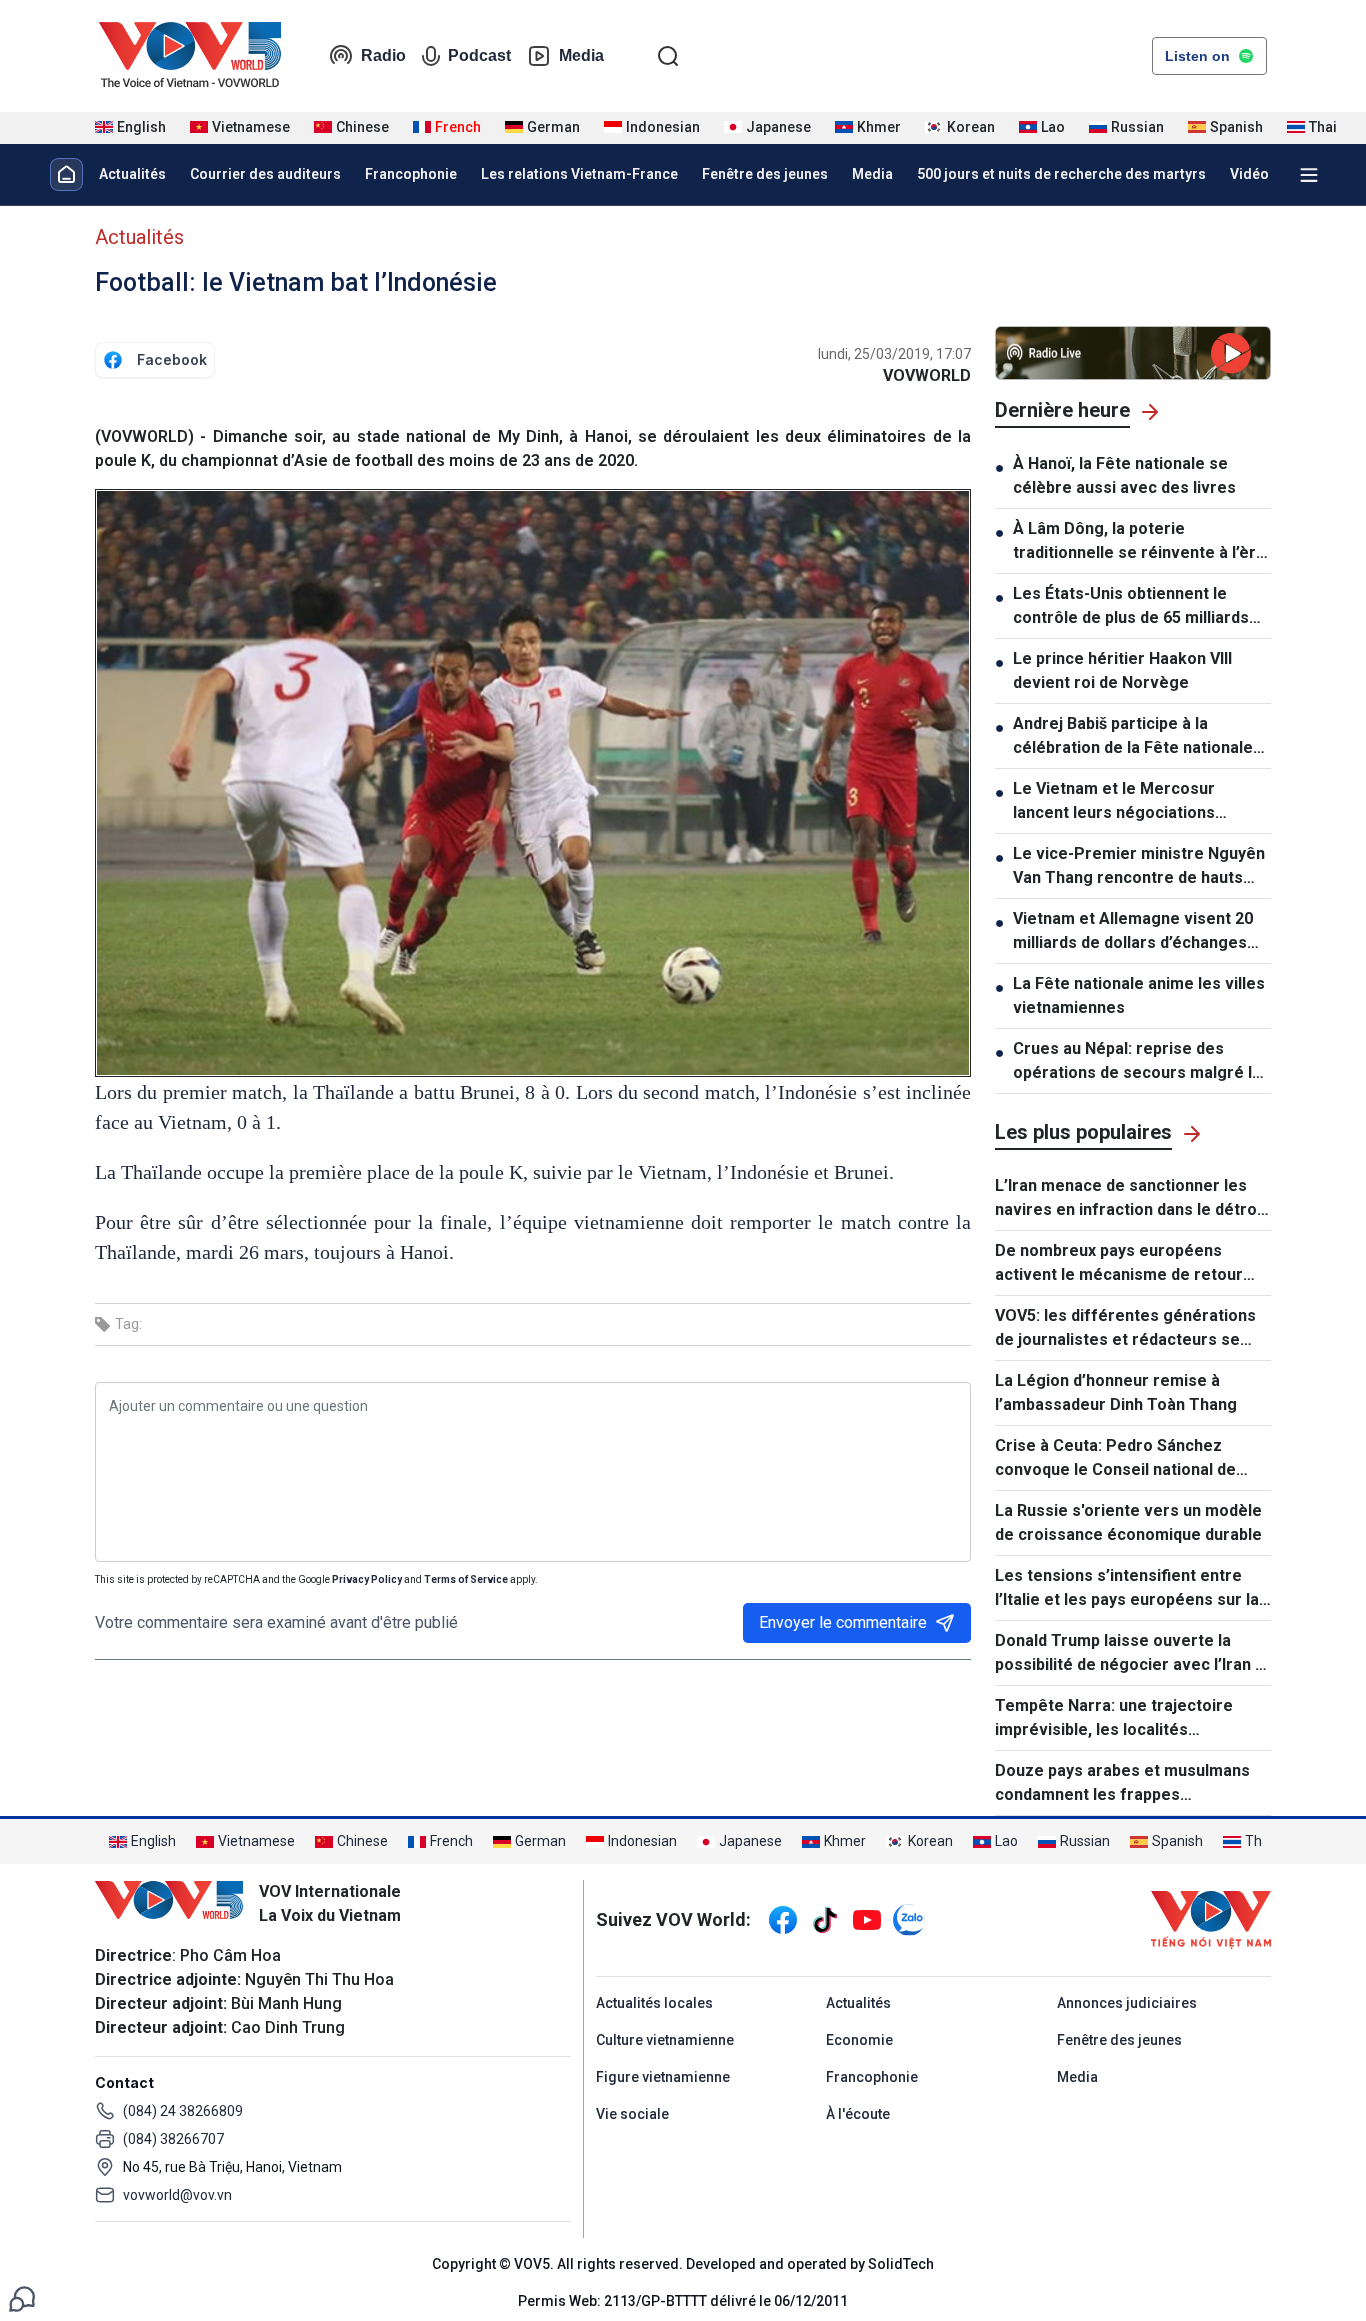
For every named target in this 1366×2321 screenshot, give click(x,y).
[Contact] (22, 2297)
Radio (383, 55)
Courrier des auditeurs (265, 174)
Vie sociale (632, 2114)
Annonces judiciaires (1127, 2003)
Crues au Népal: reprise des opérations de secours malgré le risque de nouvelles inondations (1137, 1062)
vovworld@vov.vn (177, 2195)
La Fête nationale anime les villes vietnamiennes (1139, 995)
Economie (859, 2040)
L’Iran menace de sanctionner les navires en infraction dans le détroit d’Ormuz (1131, 1199)
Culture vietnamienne (665, 2040)
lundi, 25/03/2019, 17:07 (894, 354)
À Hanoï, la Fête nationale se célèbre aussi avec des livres (1124, 475)
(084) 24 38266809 (183, 2111)
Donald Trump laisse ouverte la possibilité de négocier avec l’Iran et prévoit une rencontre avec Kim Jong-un (1133, 1654)
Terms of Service (466, 1579)
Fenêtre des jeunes (765, 174)
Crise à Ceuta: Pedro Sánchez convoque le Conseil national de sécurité (1115, 1459)
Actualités (132, 174)
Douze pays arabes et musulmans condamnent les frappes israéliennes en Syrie (1122, 1784)
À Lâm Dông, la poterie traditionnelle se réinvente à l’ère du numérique (1139, 542)
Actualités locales (654, 2003)
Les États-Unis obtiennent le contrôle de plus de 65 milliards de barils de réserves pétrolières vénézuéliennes (1139, 607)
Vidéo (1249, 174)
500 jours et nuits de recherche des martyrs (1061, 174)
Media (581, 55)
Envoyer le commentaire (843, 1622)
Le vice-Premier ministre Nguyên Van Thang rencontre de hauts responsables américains (1139, 867)
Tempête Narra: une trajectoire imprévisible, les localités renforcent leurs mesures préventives (1114, 1719)
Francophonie (411, 174)
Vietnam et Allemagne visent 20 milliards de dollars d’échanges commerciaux (1133, 932)
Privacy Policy (367, 1579)
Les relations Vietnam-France (579, 174)
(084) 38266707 (173, 2139)
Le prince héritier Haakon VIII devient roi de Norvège (1122, 670)
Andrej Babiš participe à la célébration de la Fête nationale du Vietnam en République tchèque (1133, 737)
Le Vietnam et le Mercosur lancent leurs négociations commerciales (1114, 802)
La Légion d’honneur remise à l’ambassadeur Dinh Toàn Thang (1116, 1392)
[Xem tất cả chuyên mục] (1309, 175)
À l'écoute (858, 2114)
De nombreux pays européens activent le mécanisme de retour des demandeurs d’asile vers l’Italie (1129, 1264)
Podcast (479, 55)
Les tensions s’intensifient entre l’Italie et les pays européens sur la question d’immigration (1127, 1589)
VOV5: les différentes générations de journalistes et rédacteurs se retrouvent (1125, 1329)
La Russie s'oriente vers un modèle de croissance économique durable (1128, 1522)
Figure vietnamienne (663, 2077)
